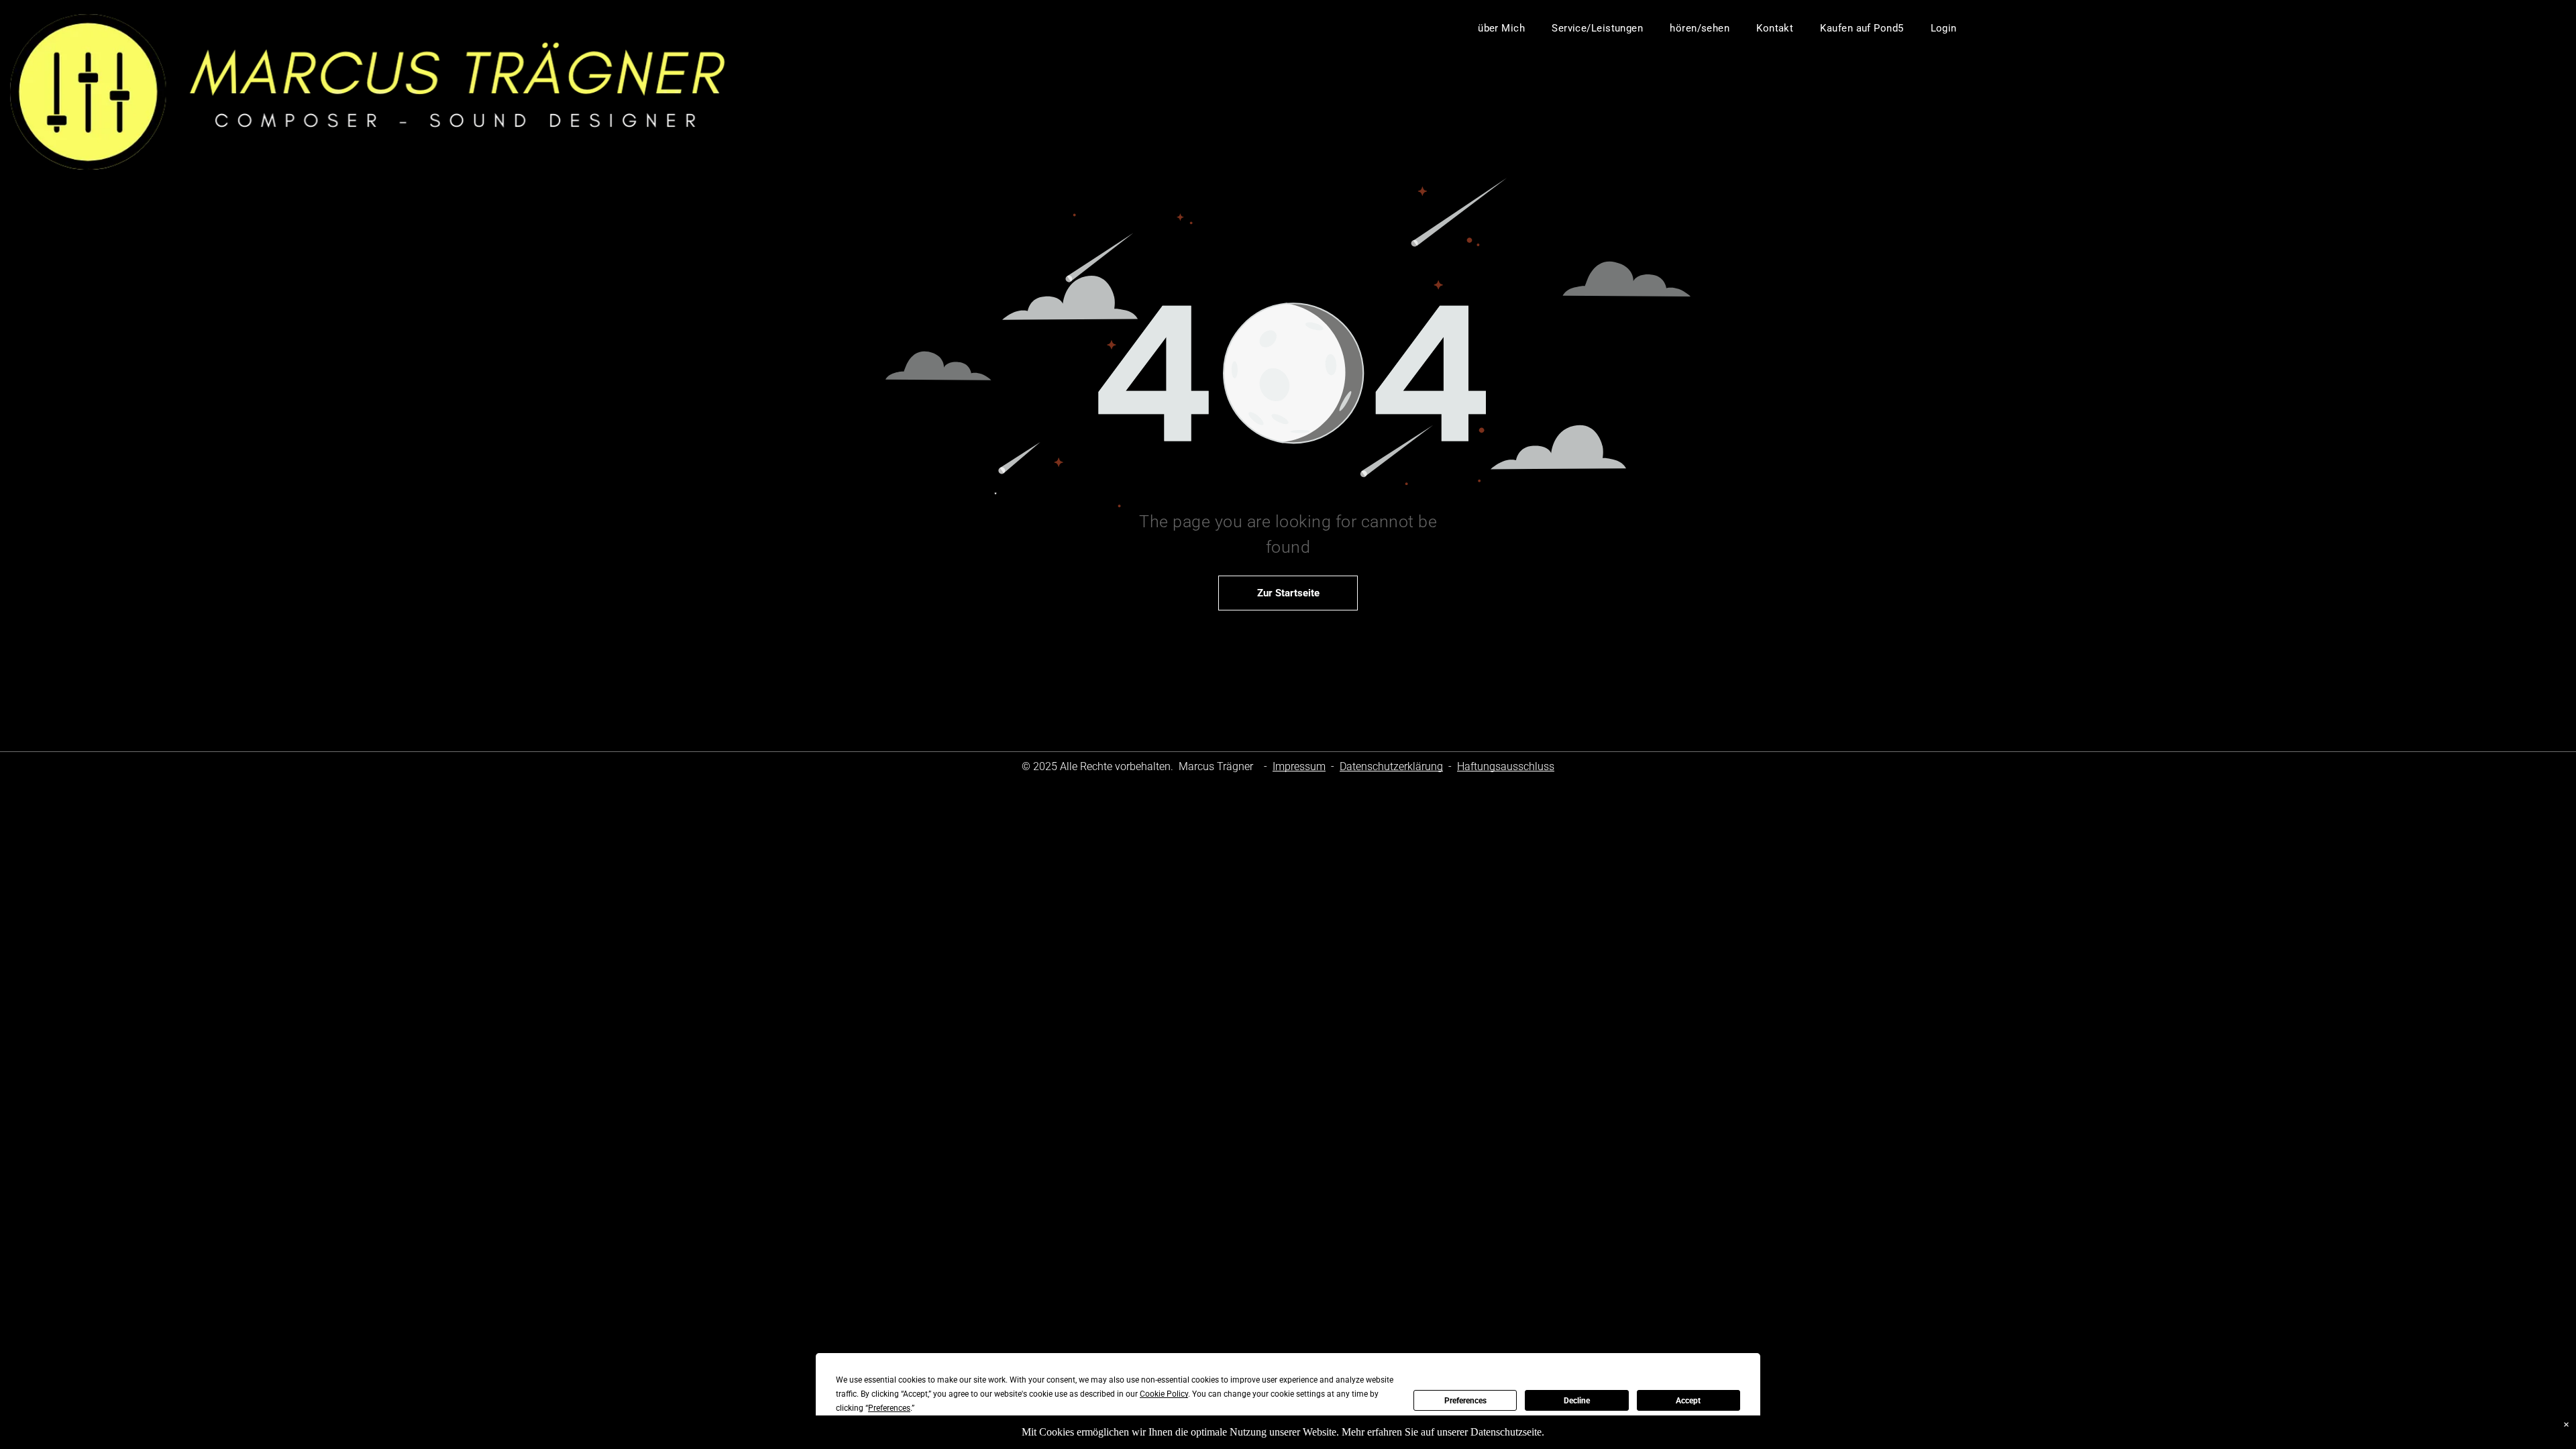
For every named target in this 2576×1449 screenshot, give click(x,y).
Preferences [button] (889, 1408)
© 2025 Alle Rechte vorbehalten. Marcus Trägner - (1146, 766)
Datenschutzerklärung (1391, 766)
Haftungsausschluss (1506, 766)
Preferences (1465, 1401)
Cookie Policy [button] (1164, 1394)
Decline (1577, 1401)
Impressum (1299, 766)
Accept (1688, 1401)
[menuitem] (1501, 28)
